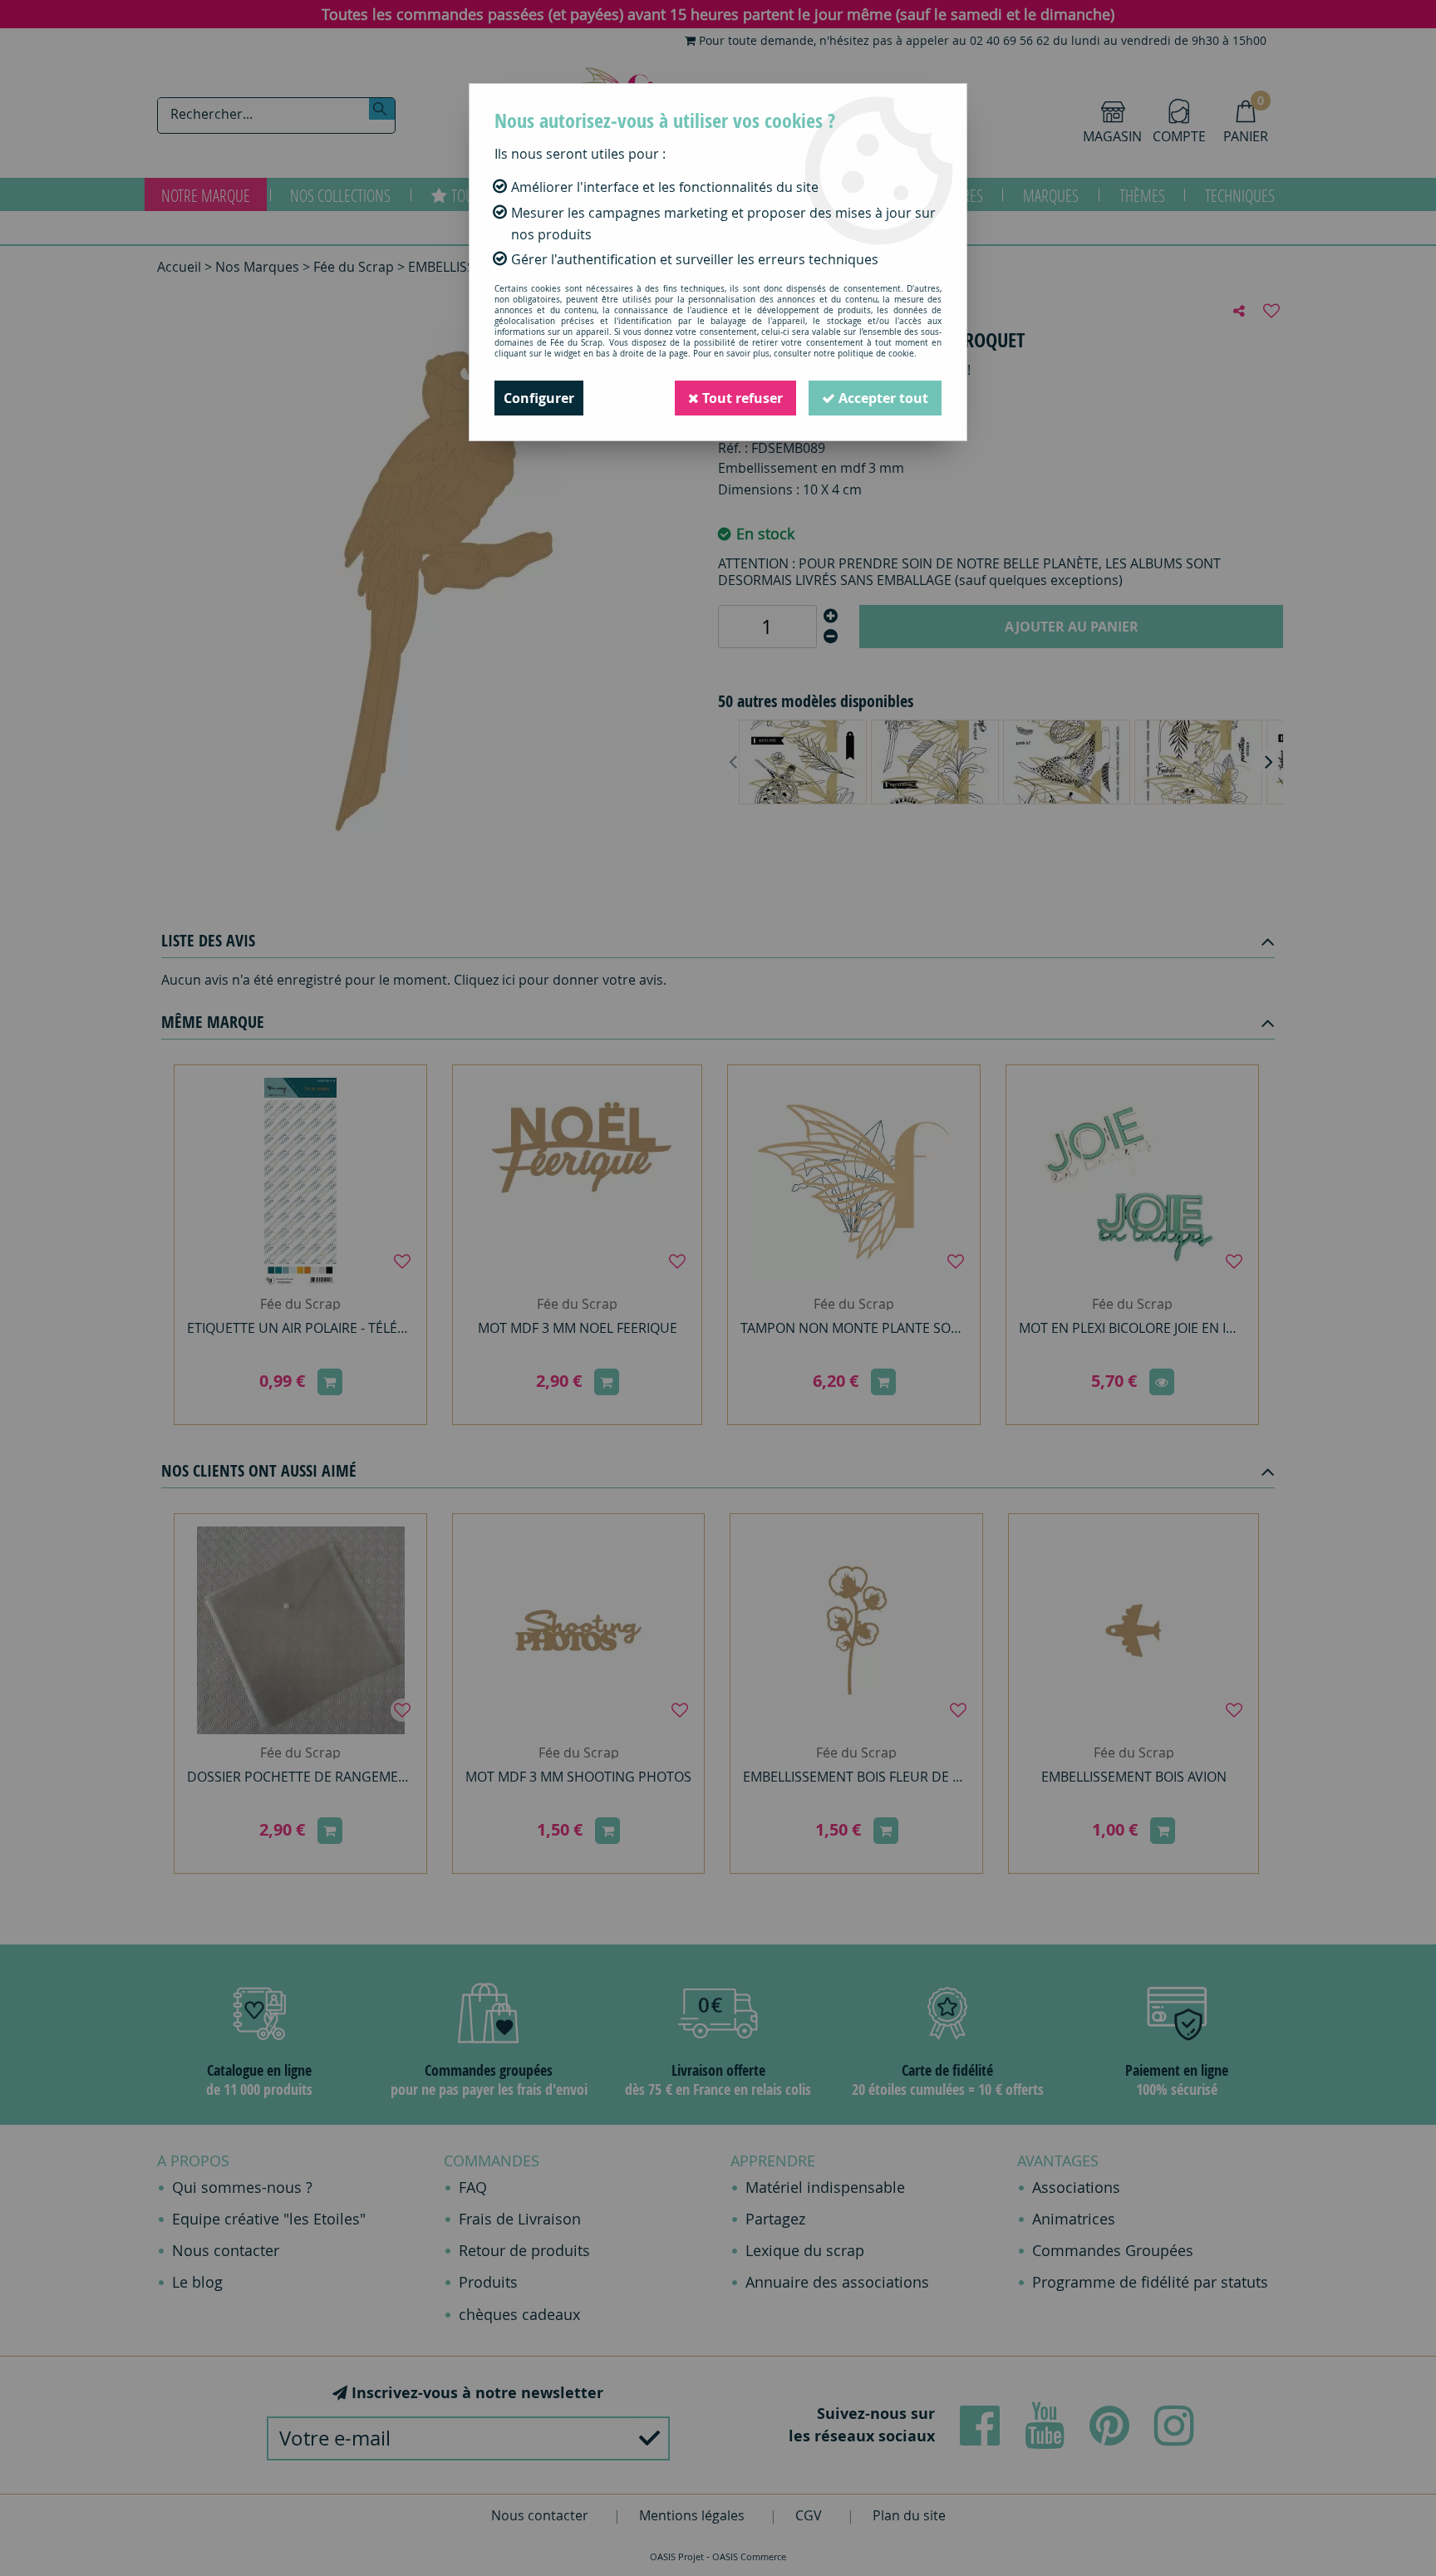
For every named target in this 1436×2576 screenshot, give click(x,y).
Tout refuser (741, 398)
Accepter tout (882, 398)
